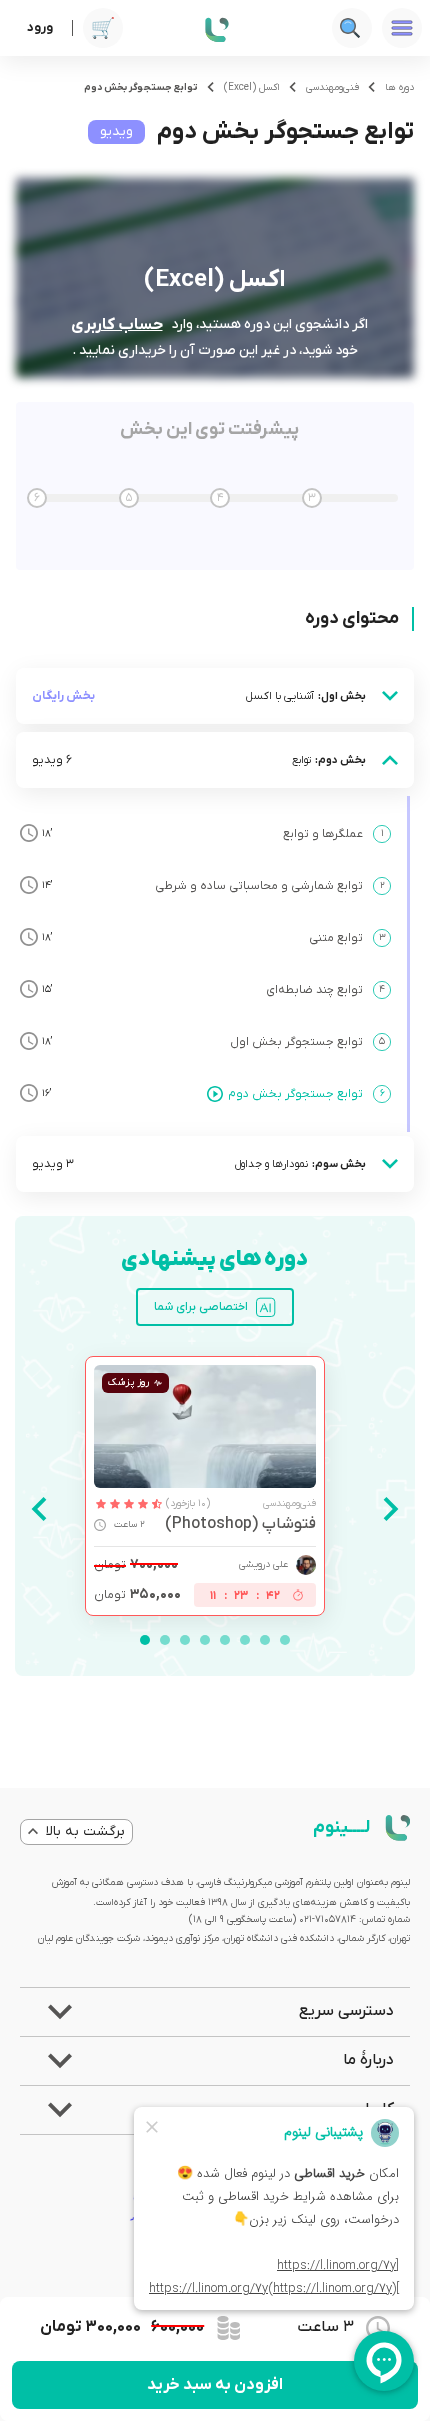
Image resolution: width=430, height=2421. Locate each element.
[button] (215, 2012)
